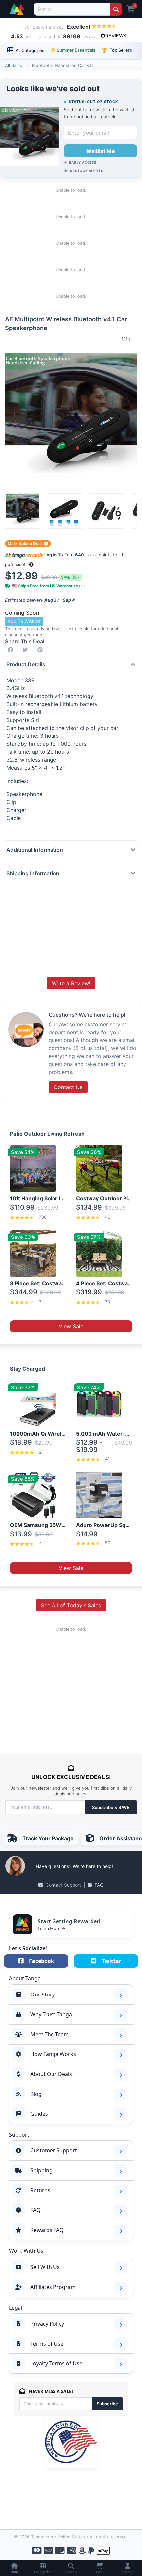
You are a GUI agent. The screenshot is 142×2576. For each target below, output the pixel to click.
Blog (36, 2094)
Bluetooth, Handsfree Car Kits (63, 65)
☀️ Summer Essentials (73, 50)
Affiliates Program (53, 2287)
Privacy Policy (47, 2324)
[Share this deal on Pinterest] (41, 650)
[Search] (116, 9)
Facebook (42, 1961)
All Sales (14, 65)
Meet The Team (50, 2034)
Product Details (26, 664)
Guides (39, 2114)
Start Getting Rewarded (69, 1921)
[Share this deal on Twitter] (26, 650)
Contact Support (63, 1885)
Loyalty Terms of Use (56, 2363)
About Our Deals (51, 2074)
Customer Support (54, 2150)
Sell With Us (45, 2267)
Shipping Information (33, 873)
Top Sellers (117, 50)
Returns (40, 2190)
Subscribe (107, 2404)
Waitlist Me (101, 151)
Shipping (41, 2170)
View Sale (71, 1326)
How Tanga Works (53, 2054)
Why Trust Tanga (51, 2014)
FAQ (99, 1885)
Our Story (43, 1995)
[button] (32, 564)
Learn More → (52, 1928)
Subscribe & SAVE (111, 1807)
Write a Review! (71, 983)
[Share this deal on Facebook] (12, 650)
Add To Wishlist (24, 621)
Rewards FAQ (47, 2230)
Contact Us (68, 1087)
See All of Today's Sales (71, 1605)
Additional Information (35, 850)
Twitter (111, 1961)
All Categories (29, 50)
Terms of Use (47, 2344)
